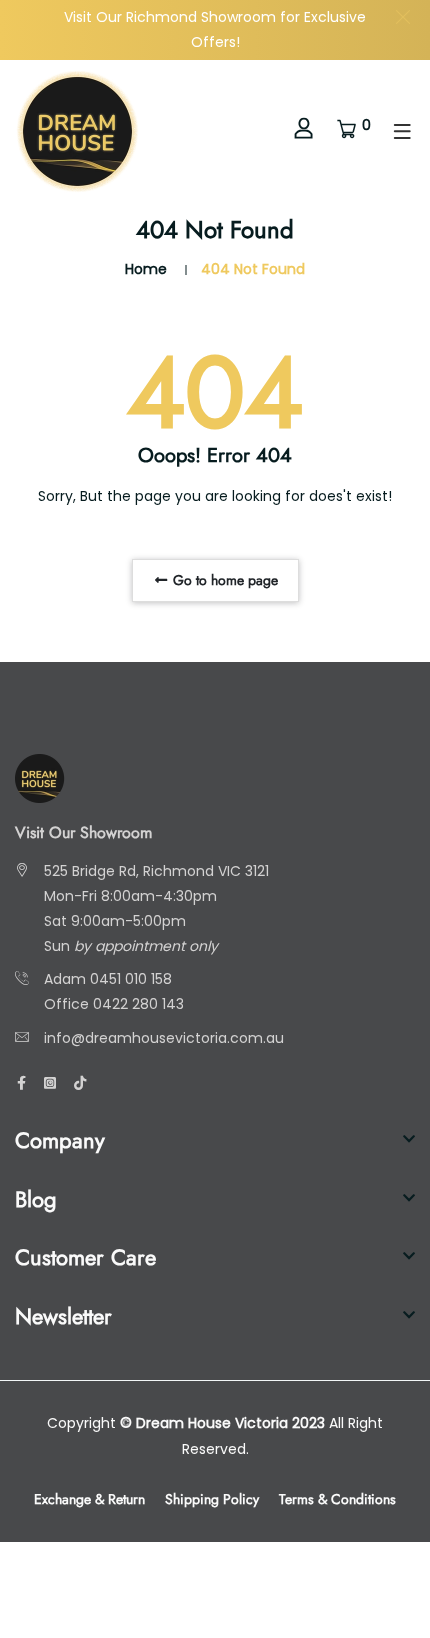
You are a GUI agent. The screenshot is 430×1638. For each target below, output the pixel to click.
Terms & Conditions (337, 1499)
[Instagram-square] (50, 1083)
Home (146, 269)
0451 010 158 (131, 979)
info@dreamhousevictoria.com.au (164, 1038)
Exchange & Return (89, 1499)
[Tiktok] (80, 1083)
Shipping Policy (212, 1499)
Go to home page (223, 580)
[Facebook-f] (21, 1083)
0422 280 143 (138, 1004)
